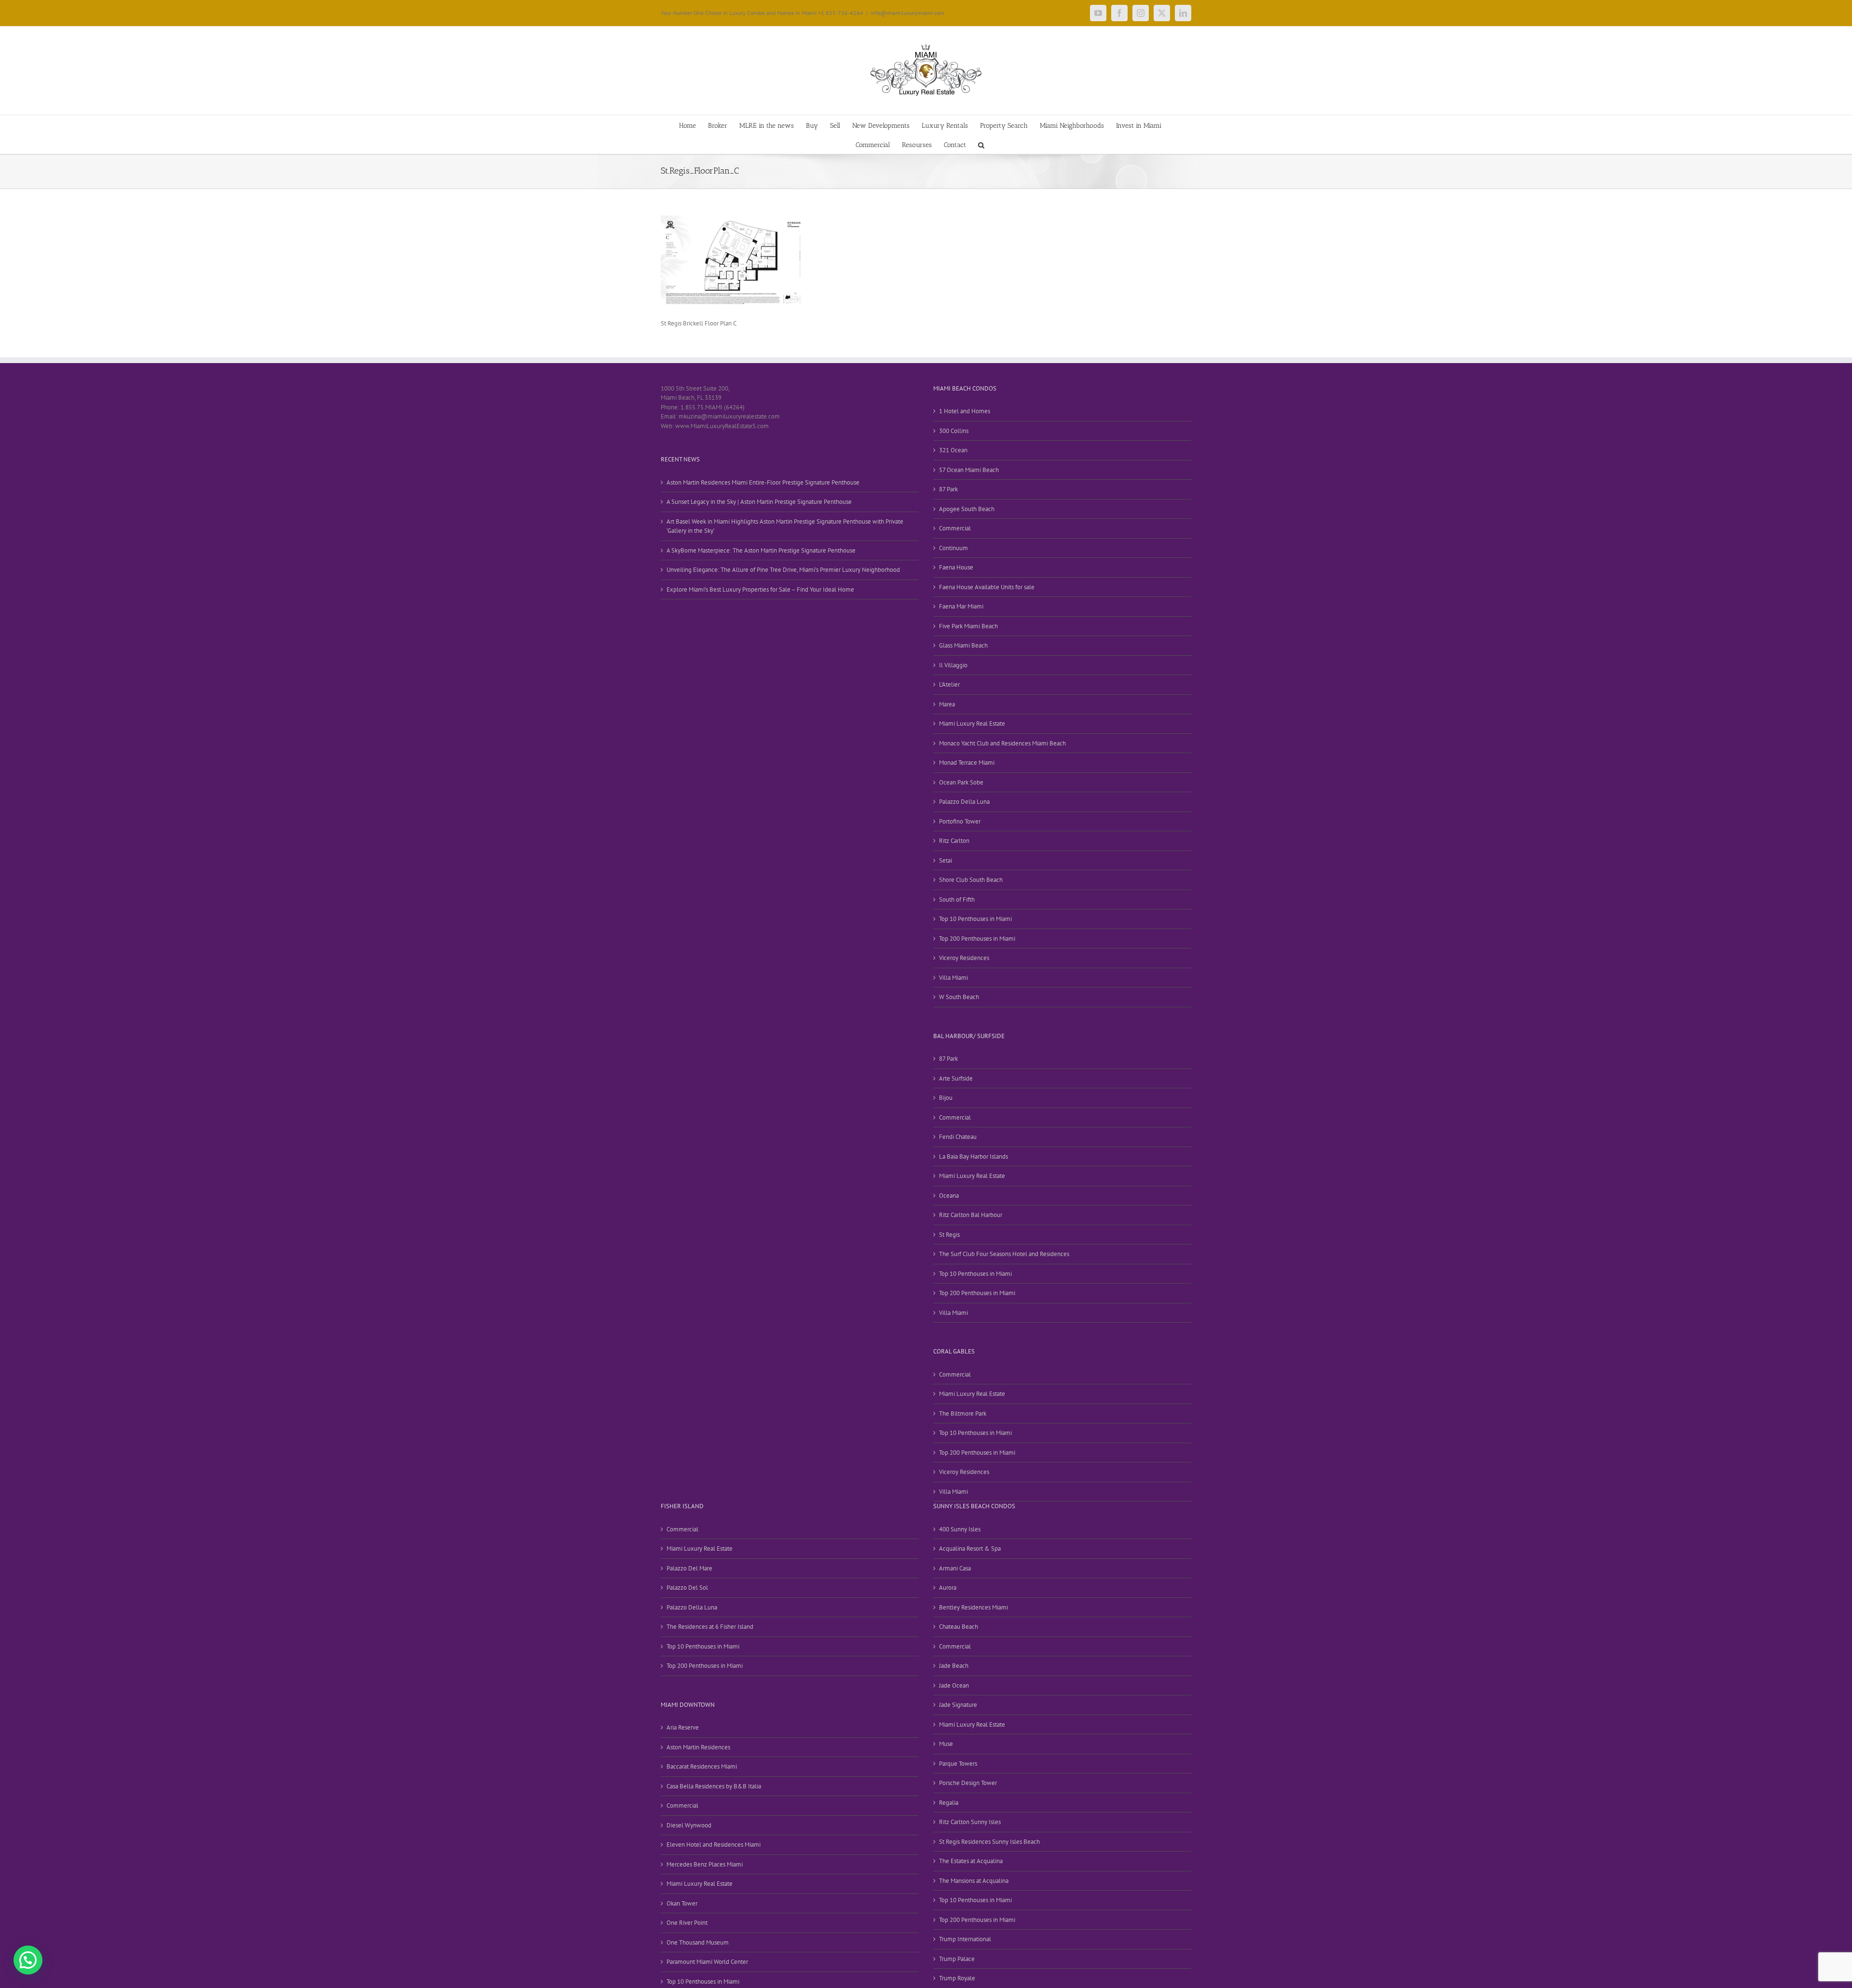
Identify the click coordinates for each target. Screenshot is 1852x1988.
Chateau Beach (959, 1627)
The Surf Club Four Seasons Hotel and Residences (1004, 1254)
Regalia (949, 1803)
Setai (946, 860)
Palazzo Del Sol (687, 1588)
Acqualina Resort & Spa (970, 1548)
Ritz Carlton (954, 841)
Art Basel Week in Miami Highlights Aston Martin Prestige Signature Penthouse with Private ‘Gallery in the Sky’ (785, 526)
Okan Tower (682, 1903)
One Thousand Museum (698, 1942)
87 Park (948, 489)
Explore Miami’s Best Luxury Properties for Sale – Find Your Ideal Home (760, 589)
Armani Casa (955, 1568)
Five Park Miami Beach (968, 626)
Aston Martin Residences (698, 1747)
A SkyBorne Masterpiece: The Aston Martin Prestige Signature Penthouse (761, 550)
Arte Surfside (956, 1078)
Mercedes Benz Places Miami (705, 1864)
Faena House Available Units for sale (987, 587)
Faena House (956, 567)
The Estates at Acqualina (971, 1861)
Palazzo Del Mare (689, 1568)
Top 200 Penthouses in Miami (977, 939)
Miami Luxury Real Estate (972, 724)
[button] (981, 144)
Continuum (953, 548)
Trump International (965, 1939)
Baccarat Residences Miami (702, 1766)
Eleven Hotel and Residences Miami (714, 1845)
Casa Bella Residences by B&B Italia (714, 1786)
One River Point (687, 1923)
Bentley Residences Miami (974, 1607)
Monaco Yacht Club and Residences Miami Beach (1002, 743)
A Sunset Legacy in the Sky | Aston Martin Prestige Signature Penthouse (759, 502)
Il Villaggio (953, 665)
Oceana (949, 1196)
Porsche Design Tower (968, 1783)
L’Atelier (949, 684)
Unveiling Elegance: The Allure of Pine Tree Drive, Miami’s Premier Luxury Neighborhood (783, 570)
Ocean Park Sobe (961, 782)
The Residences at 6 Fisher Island (710, 1627)
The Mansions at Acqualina (974, 1881)
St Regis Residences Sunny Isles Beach (989, 1842)
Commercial (955, 528)
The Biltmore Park (963, 1413)
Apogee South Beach (967, 509)
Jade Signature (958, 1705)
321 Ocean (953, 450)
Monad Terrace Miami (967, 763)
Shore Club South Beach (971, 880)
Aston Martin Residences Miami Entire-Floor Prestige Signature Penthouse (763, 482)
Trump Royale (957, 1978)
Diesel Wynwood (689, 1825)
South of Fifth (957, 899)
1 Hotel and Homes (965, 411)
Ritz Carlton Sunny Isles (970, 1822)
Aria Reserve (683, 1727)
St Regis (949, 1235)
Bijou (946, 1098)
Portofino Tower (960, 821)
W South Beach (959, 997)
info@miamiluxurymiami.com (907, 13)
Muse (946, 1744)
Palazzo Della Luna (964, 802)
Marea (947, 704)
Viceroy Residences (964, 958)
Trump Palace (957, 1959)
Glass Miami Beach (963, 645)
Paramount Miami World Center (707, 1962)
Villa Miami (953, 978)
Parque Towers (958, 1764)
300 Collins (954, 431)
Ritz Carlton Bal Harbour (971, 1215)
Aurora (948, 1588)
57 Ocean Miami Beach (969, 470)
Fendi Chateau (958, 1137)
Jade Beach (954, 1666)
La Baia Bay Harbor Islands (974, 1156)
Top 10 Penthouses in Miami (975, 919)
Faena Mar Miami (961, 606)
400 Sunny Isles (960, 1529)
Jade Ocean (954, 1685)
